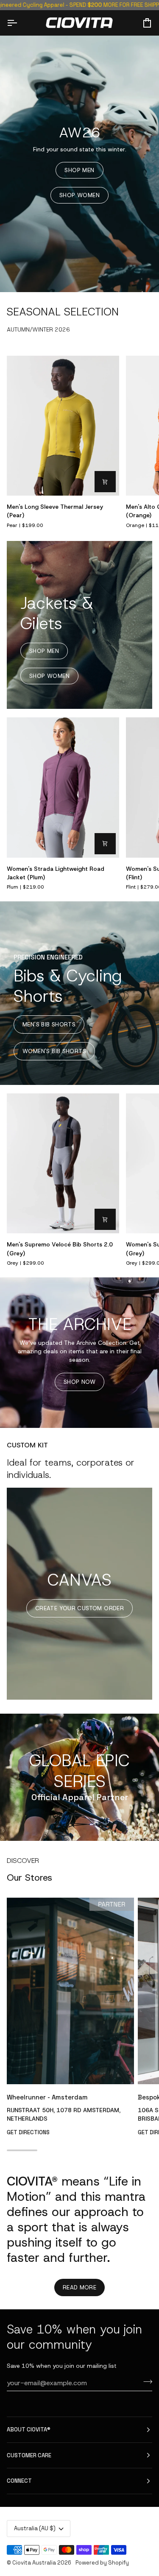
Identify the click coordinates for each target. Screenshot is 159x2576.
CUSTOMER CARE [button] (29, 2455)
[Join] (145, 2382)
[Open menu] (20, 23)
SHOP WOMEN (79, 195)
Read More (80, 2287)
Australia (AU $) (35, 2528)
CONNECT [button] (19, 2481)
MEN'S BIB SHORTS (49, 1025)
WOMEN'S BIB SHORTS (54, 1051)
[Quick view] (105, 482)
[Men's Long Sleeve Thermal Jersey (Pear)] (63, 426)
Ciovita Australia (34, 2563)
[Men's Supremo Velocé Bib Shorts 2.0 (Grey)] (63, 1164)
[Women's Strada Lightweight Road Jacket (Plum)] (63, 788)
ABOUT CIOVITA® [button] (29, 2430)
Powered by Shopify (102, 2563)
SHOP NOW (79, 1382)
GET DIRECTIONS (28, 2132)
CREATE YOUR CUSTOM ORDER (79, 1608)
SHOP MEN (79, 170)
